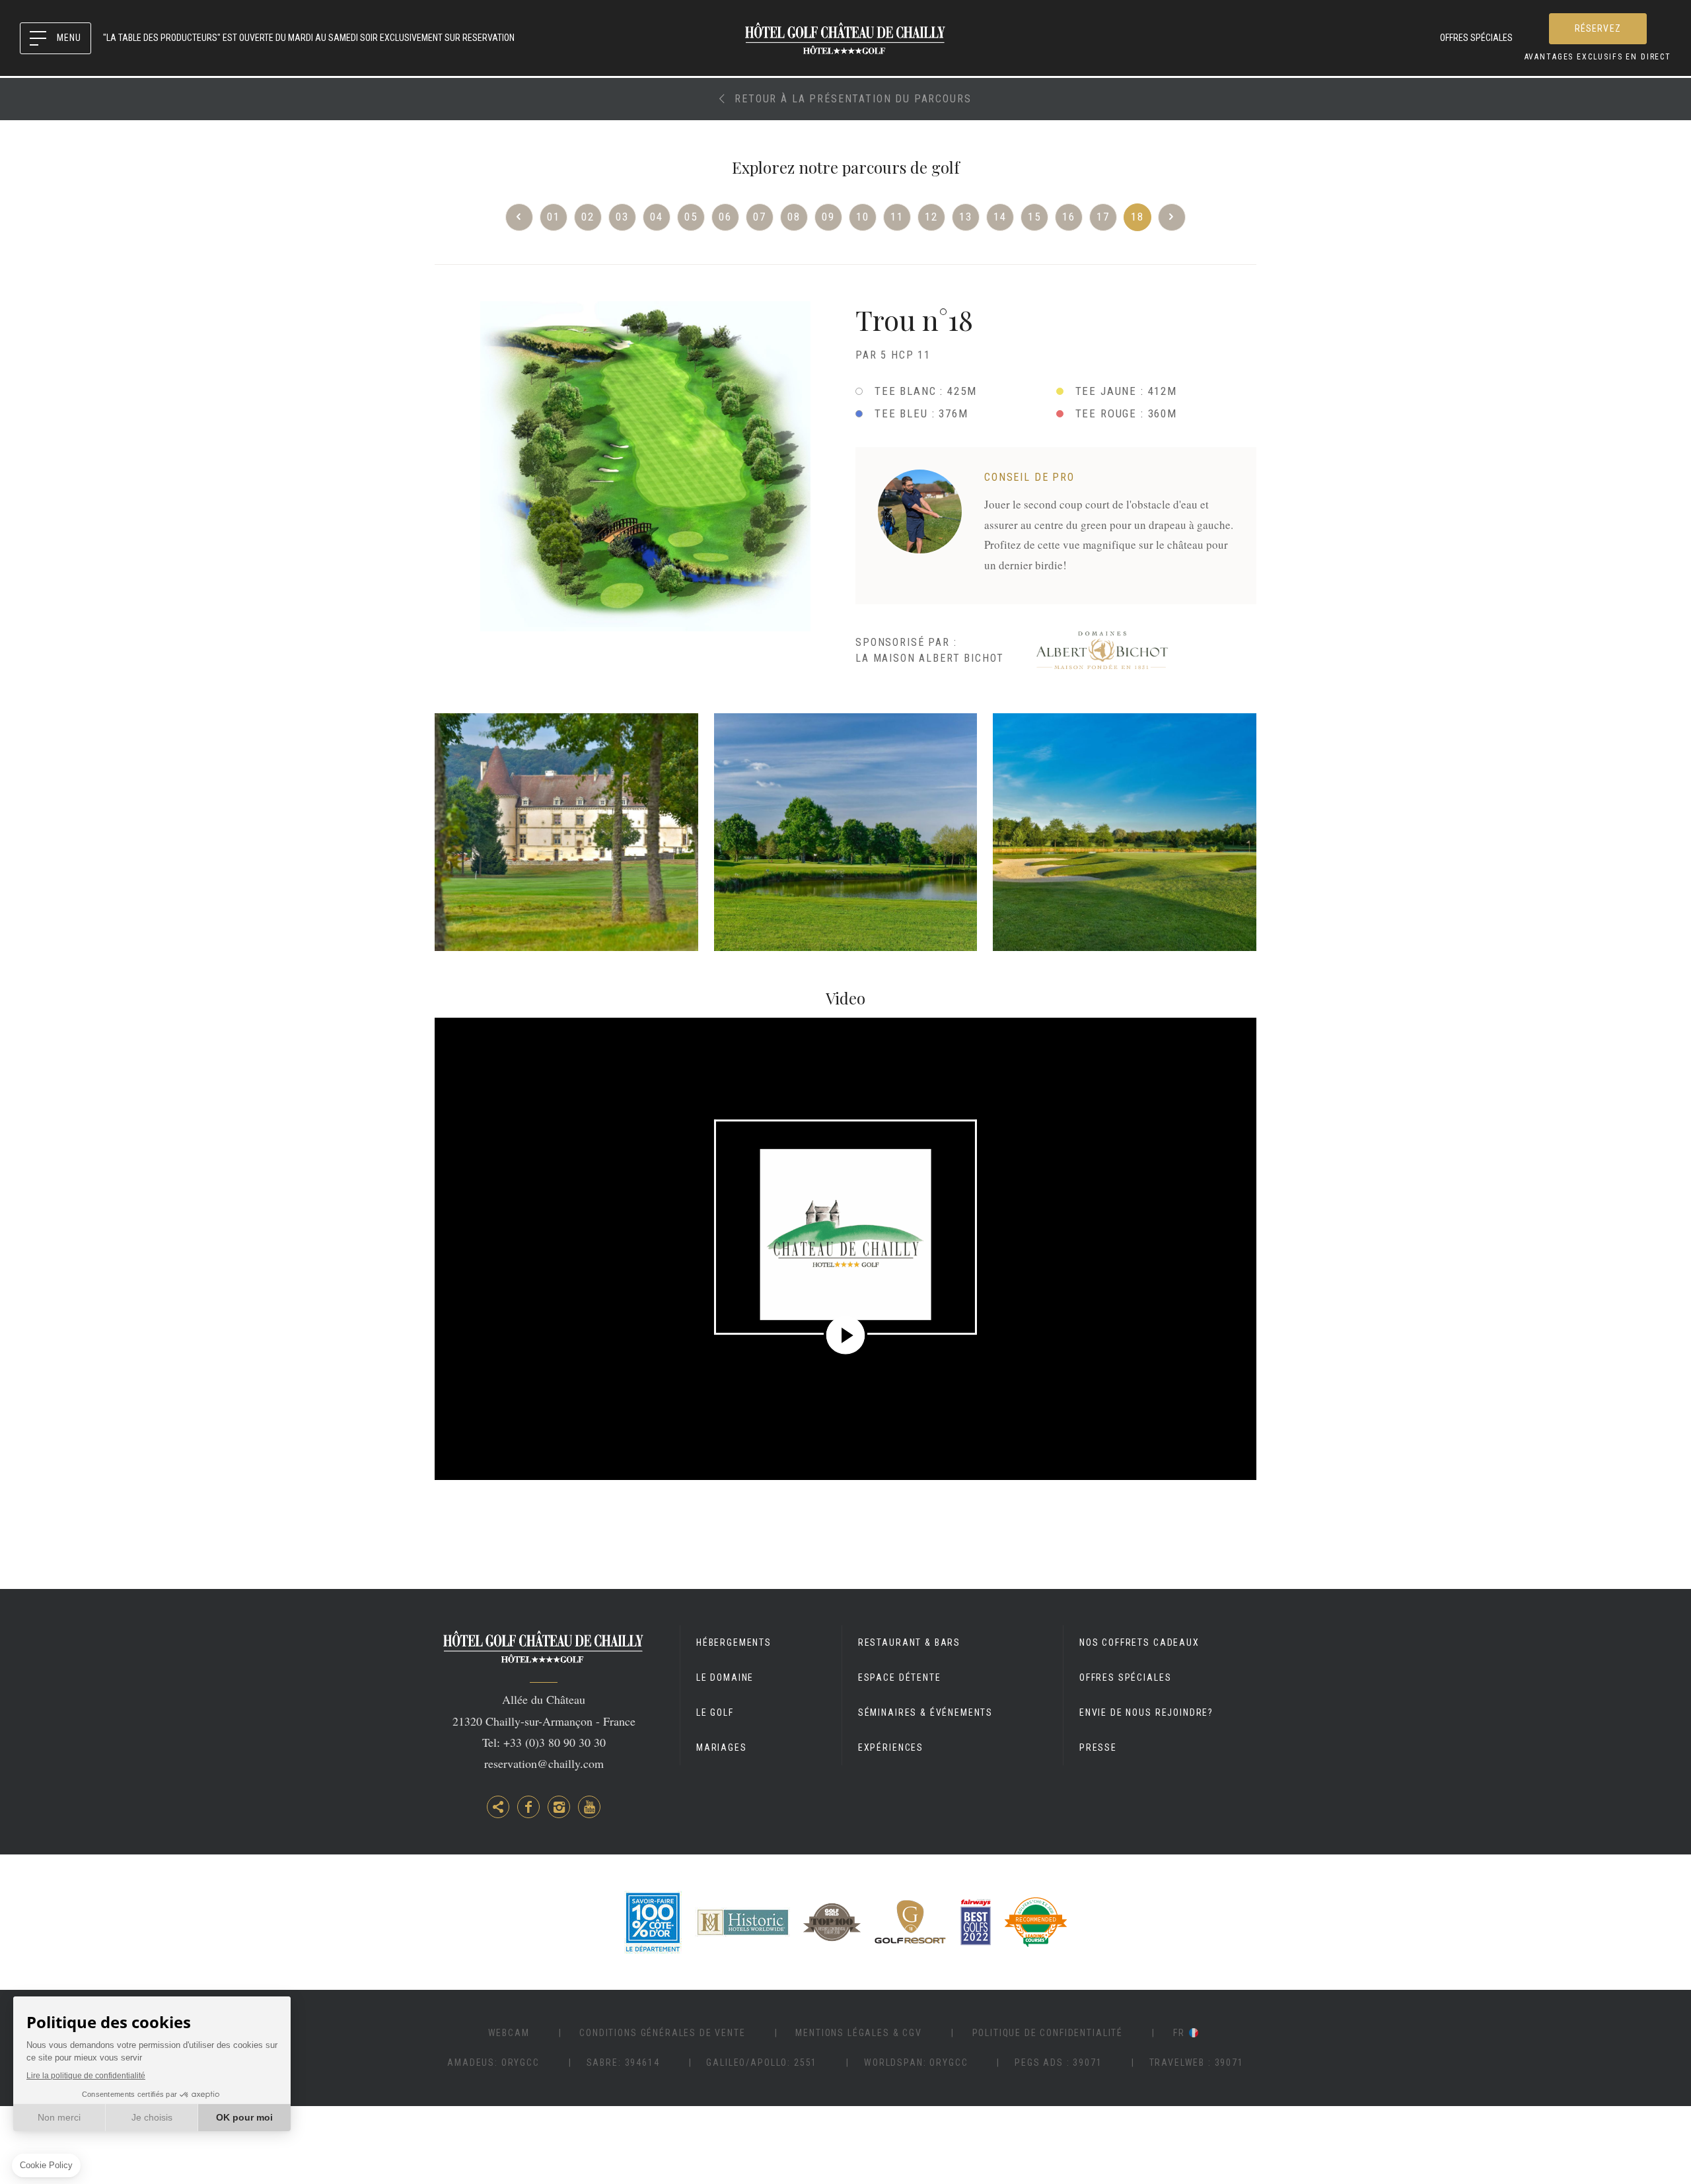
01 (554, 217)
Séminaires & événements (925, 1712)
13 (966, 217)
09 (828, 217)
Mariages (722, 1747)
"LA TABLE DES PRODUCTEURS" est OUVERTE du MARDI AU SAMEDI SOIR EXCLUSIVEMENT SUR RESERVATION (309, 38)
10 (863, 217)
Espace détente (900, 1677)
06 (725, 217)
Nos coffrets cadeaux (1139, 1642)
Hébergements (734, 1642)
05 (691, 217)
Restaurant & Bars (909, 1642)
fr (1179, 2033)
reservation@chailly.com (544, 1763)
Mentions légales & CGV (858, 2033)
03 (622, 217)
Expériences (891, 1747)
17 (1103, 217)
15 (1034, 217)
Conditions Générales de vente (662, 2033)
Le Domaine (725, 1677)
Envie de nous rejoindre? (1146, 1712)
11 (897, 217)
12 (931, 217)
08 (794, 217)
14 (1000, 217)
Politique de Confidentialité (1048, 2033)
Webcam (509, 2033)
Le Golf (715, 1712)
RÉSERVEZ (1598, 28)
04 (657, 217)
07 (760, 217)
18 (1137, 217)
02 (588, 217)
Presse (1098, 1747)
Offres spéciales (1476, 38)
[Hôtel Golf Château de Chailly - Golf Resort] (566, 832)
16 (1069, 217)
